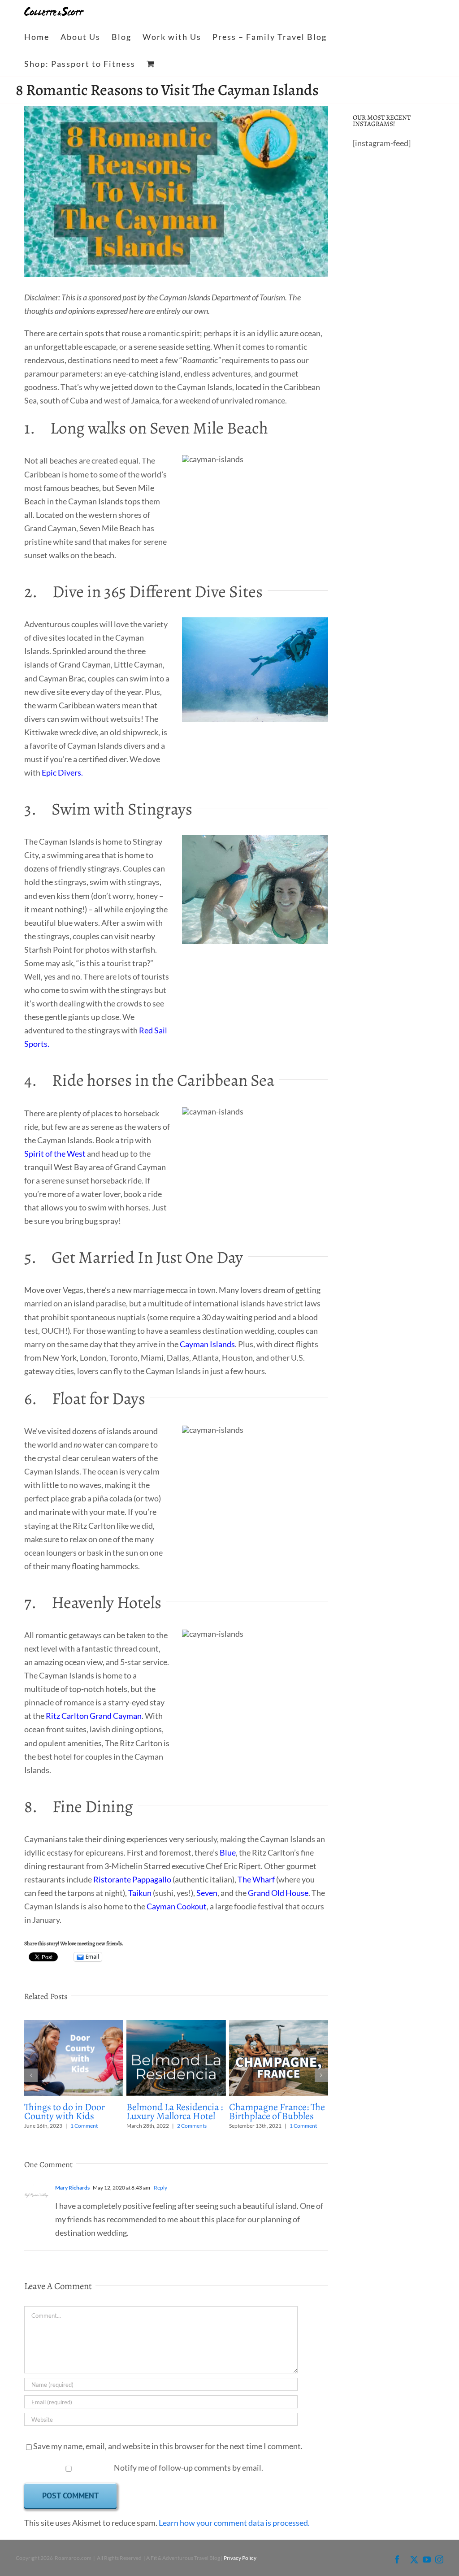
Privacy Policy (240, 2558)
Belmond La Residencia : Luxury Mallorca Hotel (175, 2112)
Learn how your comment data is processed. (234, 2523)
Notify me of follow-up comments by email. (188, 2468)
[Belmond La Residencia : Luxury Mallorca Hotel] (176, 2025)
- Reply (159, 2188)
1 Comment (84, 2126)
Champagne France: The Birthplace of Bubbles (277, 2112)
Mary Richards (72, 2188)
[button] (31, 2075)
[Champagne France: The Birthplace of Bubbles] (279, 2025)
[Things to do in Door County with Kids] (74, 2025)
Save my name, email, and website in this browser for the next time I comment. (168, 2446)
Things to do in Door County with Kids (65, 2112)
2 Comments (192, 2126)
